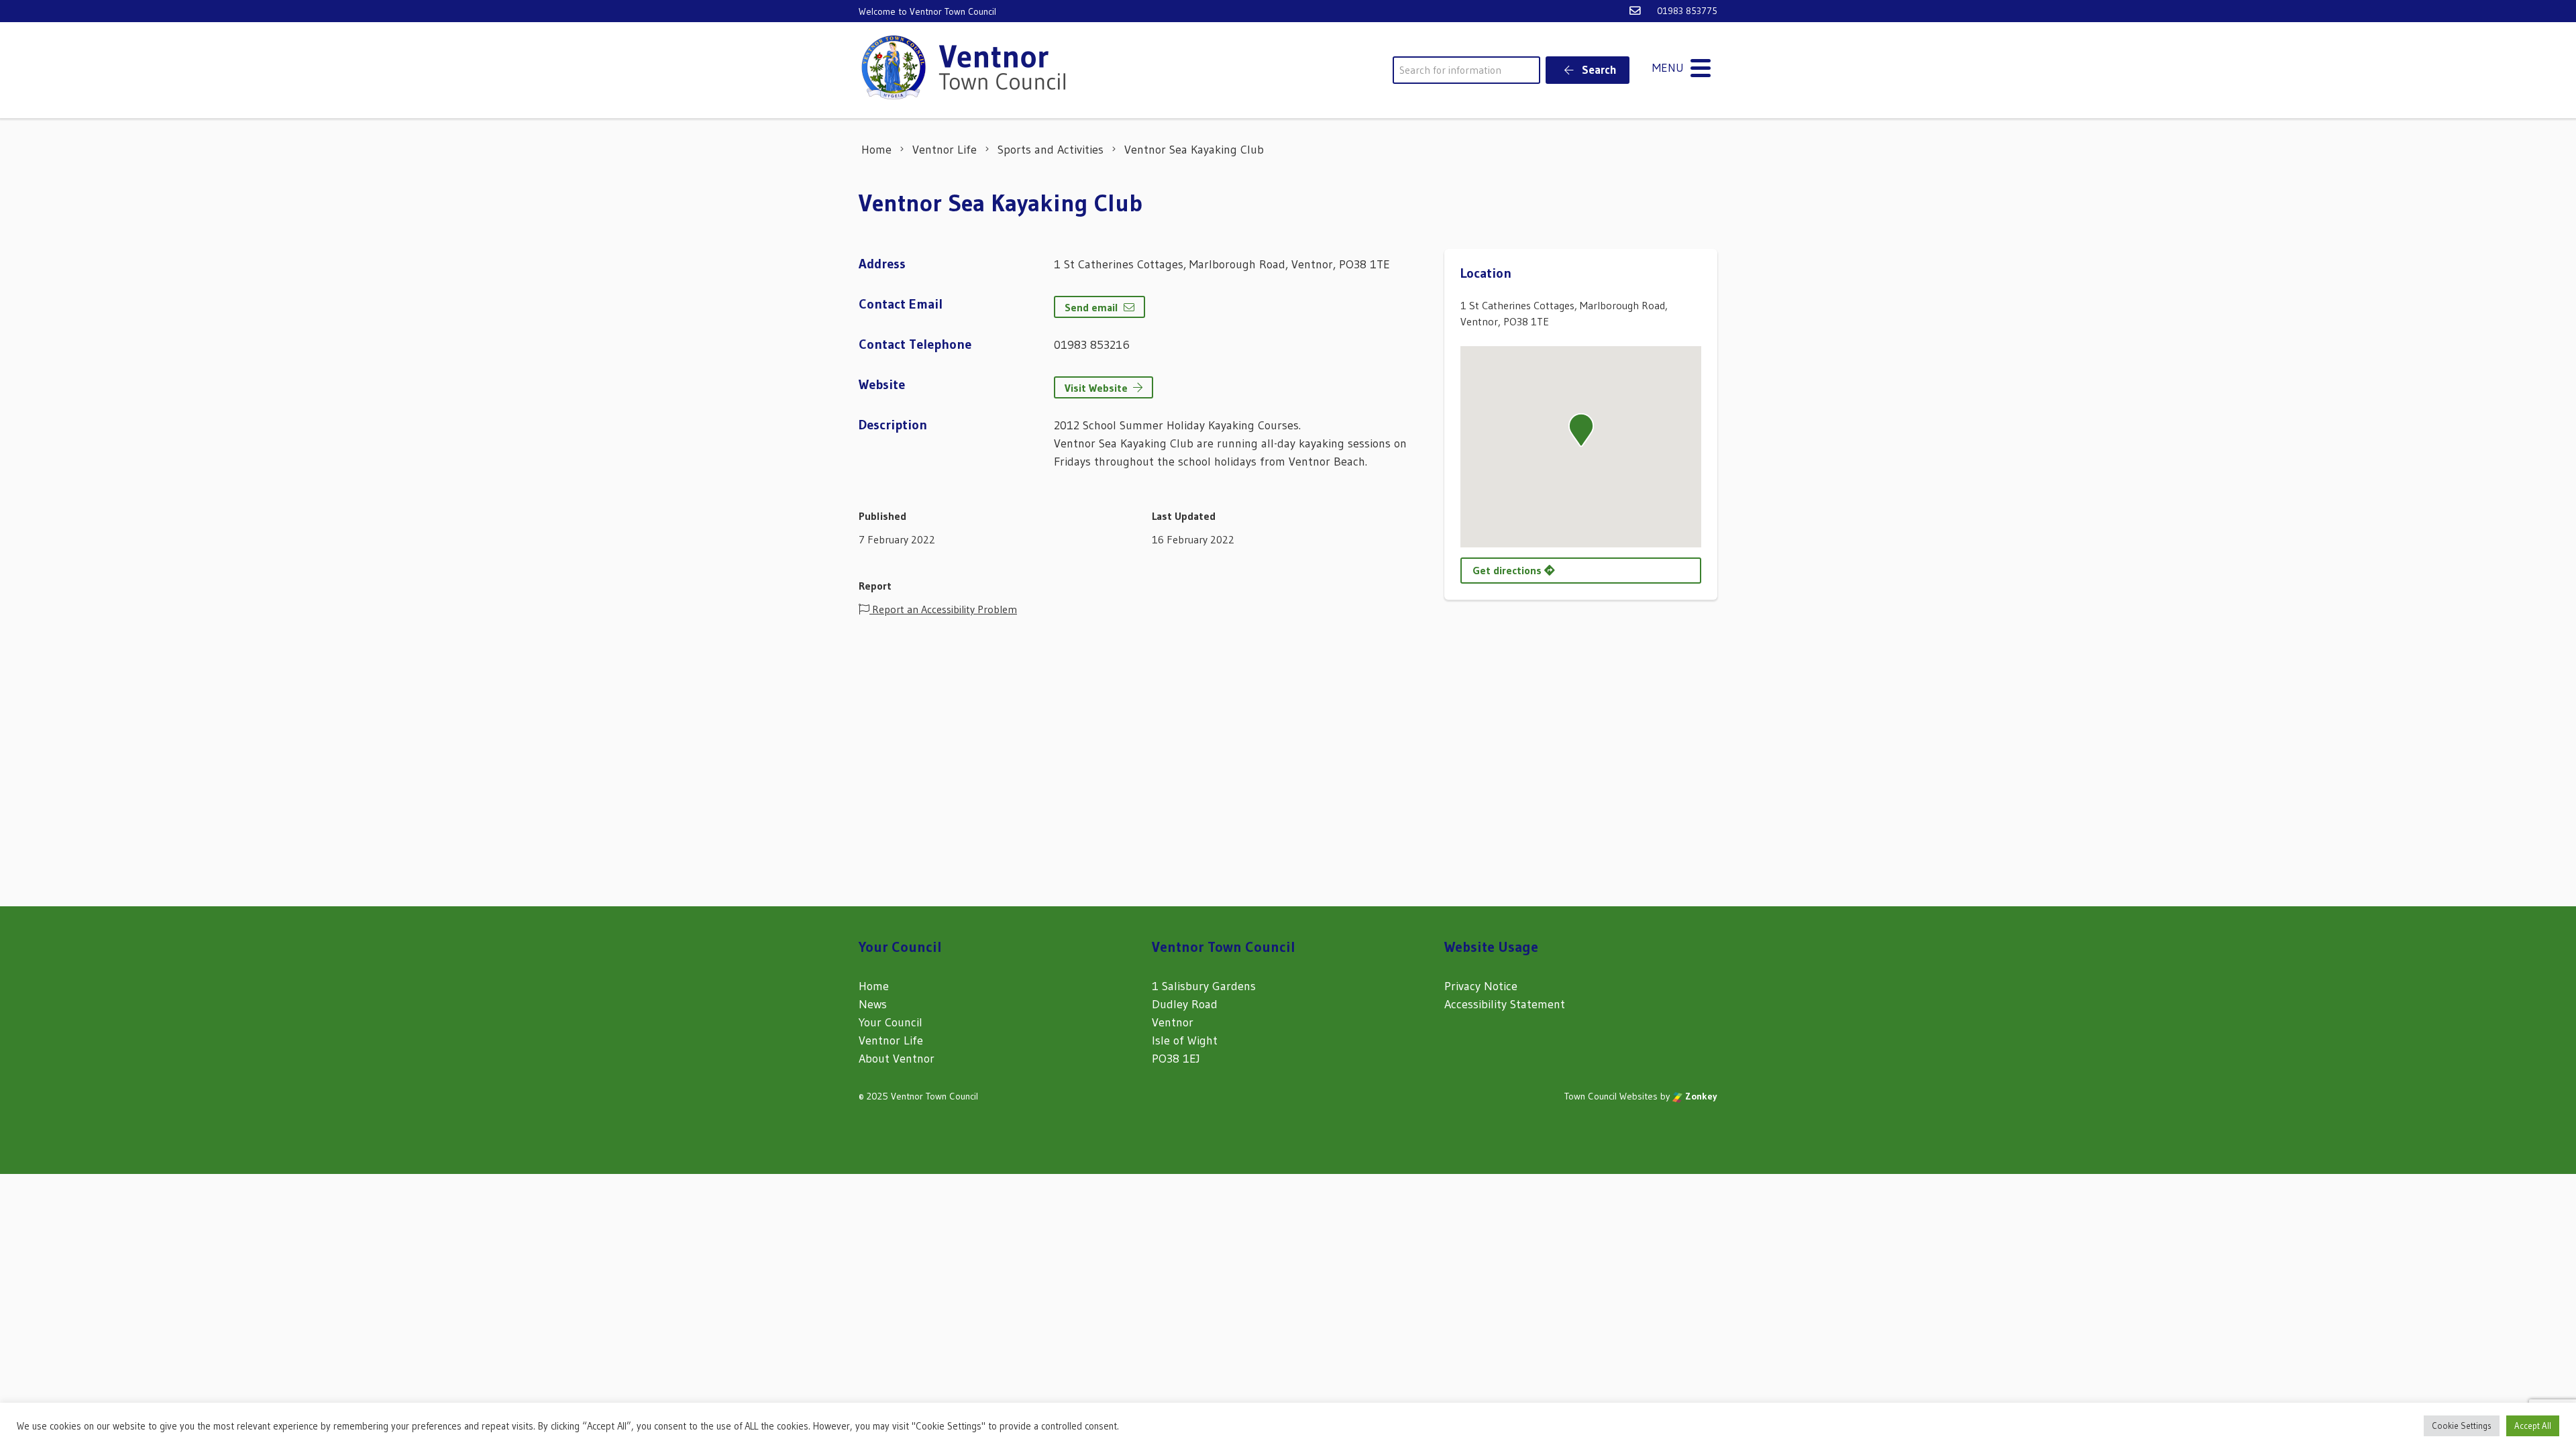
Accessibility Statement (1505, 1004)
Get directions (1508, 570)
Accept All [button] (2533, 1426)
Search (1598, 69)
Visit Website (1096, 388)
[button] (1581, 430)
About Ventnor (897, 1059)
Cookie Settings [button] (2462, 1426)
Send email (1091, 307)
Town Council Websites (1611, 1096)
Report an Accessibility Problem (943, 609)
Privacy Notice (1481, 986)
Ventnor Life (891, 1040)
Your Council (891, 1022)
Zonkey (1700, 1096)
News (873, 1004)
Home (874, 986)
